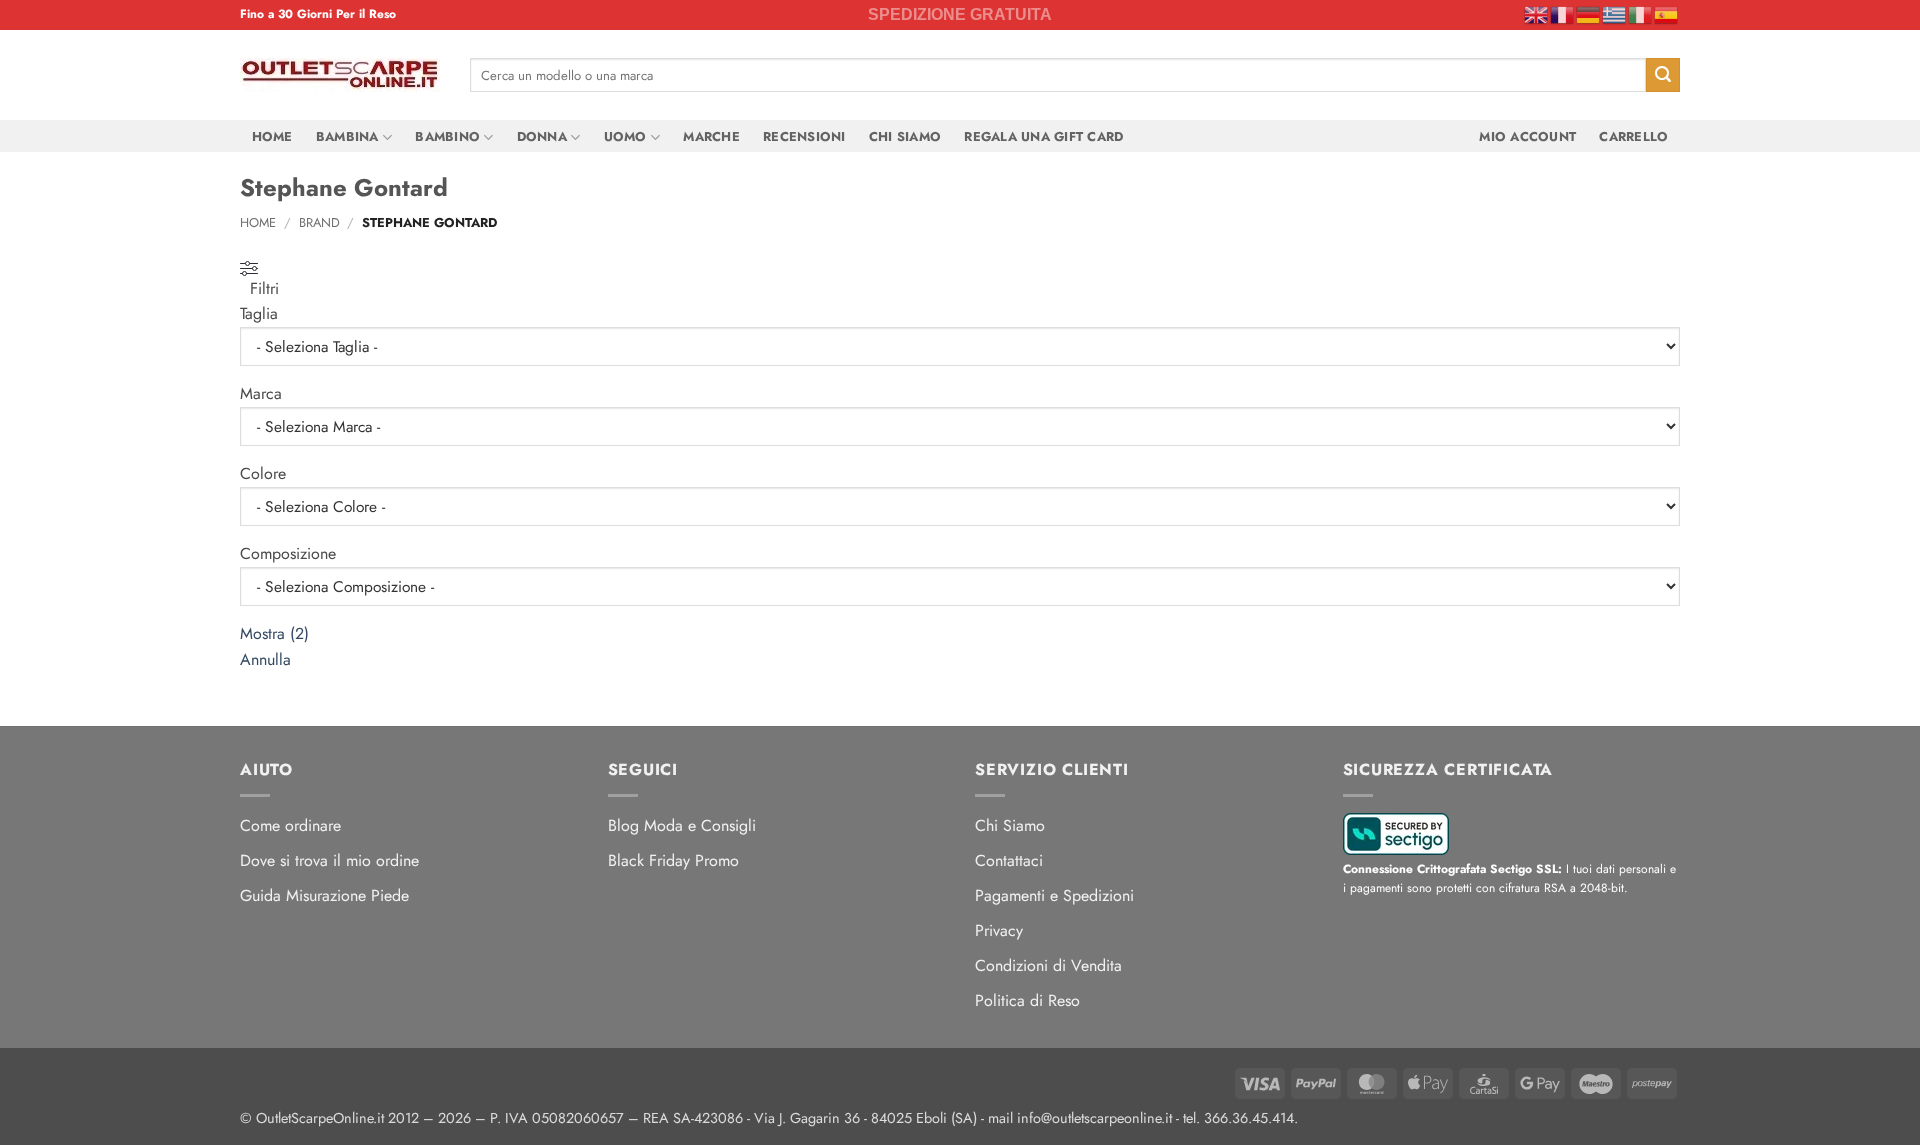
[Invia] (1663, 75)
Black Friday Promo (673, 860)
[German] (1589, 14)
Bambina (347, 136)
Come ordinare (290, 825)
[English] (1537, 14)
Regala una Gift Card (1043, 136)
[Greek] (1615, 14)
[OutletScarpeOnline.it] (340, 75)
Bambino (447, 136)
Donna (542, 136)
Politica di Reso (1027, 1000)
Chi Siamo (905, 136)
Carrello (1633, 136)
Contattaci (1009, 860)
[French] (1563, 14)
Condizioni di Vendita (1048, 965)
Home (272, 136)
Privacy (999, 930)
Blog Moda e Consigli (682, 825)
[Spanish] (1667, 14)
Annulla (265, 659)
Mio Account (1527, 136)
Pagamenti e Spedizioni (1054, 895)
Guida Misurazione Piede (324, 895)
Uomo (625, 136)
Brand (319, 222)
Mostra (274, 633)
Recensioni (804, 136)
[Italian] (1641, 14)
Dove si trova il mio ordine (329, 860)
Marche (711, 136)
